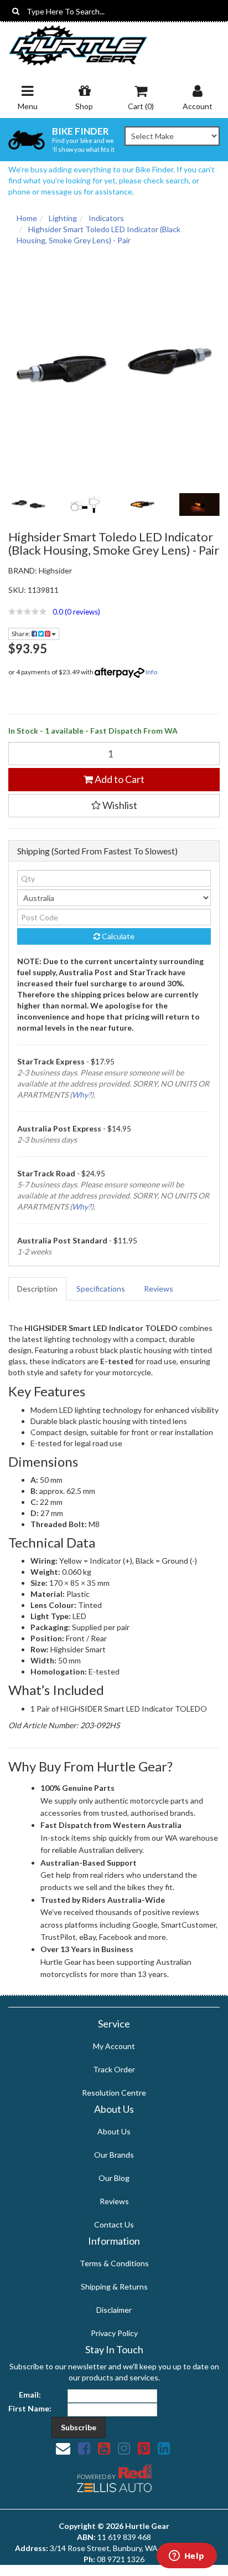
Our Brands (114, 2155)
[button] (114, 612)
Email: (30, 2395)
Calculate (117, 936)
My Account (114, 2046)
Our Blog (114, 2178)
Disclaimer (114, 2310)
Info (151, 672)
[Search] (16, 11)
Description (37, 1289)
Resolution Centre (114, 2093)
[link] (84, 2448)
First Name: (30, 2408)
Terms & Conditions (114, 2263)
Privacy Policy (114, 2333)
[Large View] (28, 505)
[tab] (38, 1289)
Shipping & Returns (114, 2286)
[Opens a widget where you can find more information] (186, 2557)
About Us (114, 2131)
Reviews (159, 1289)
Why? (82, 1095)
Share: (22, 634)
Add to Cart (119, 779)
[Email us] (63, 2448)
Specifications (101, 1289)
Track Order (114, 2069)
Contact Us (114, 2224)
